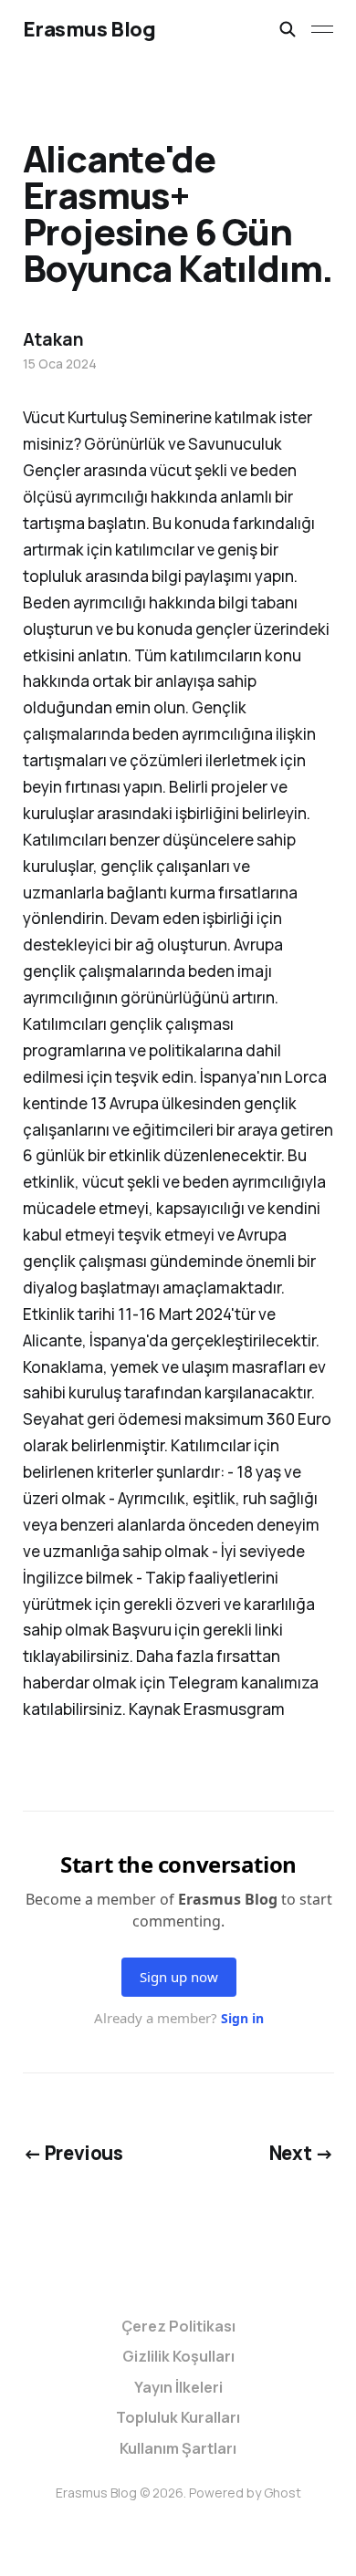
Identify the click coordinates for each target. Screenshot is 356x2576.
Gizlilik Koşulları (178, 2356)
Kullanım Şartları (178, 2448)
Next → (302, 2153)
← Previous (73, 2153)
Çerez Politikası (178, 2326)
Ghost (283, 2493)
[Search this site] (288, 29)
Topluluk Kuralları (178, 2417)
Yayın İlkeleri (178, 2387)
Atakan (53, 339)
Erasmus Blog (89, 29)
